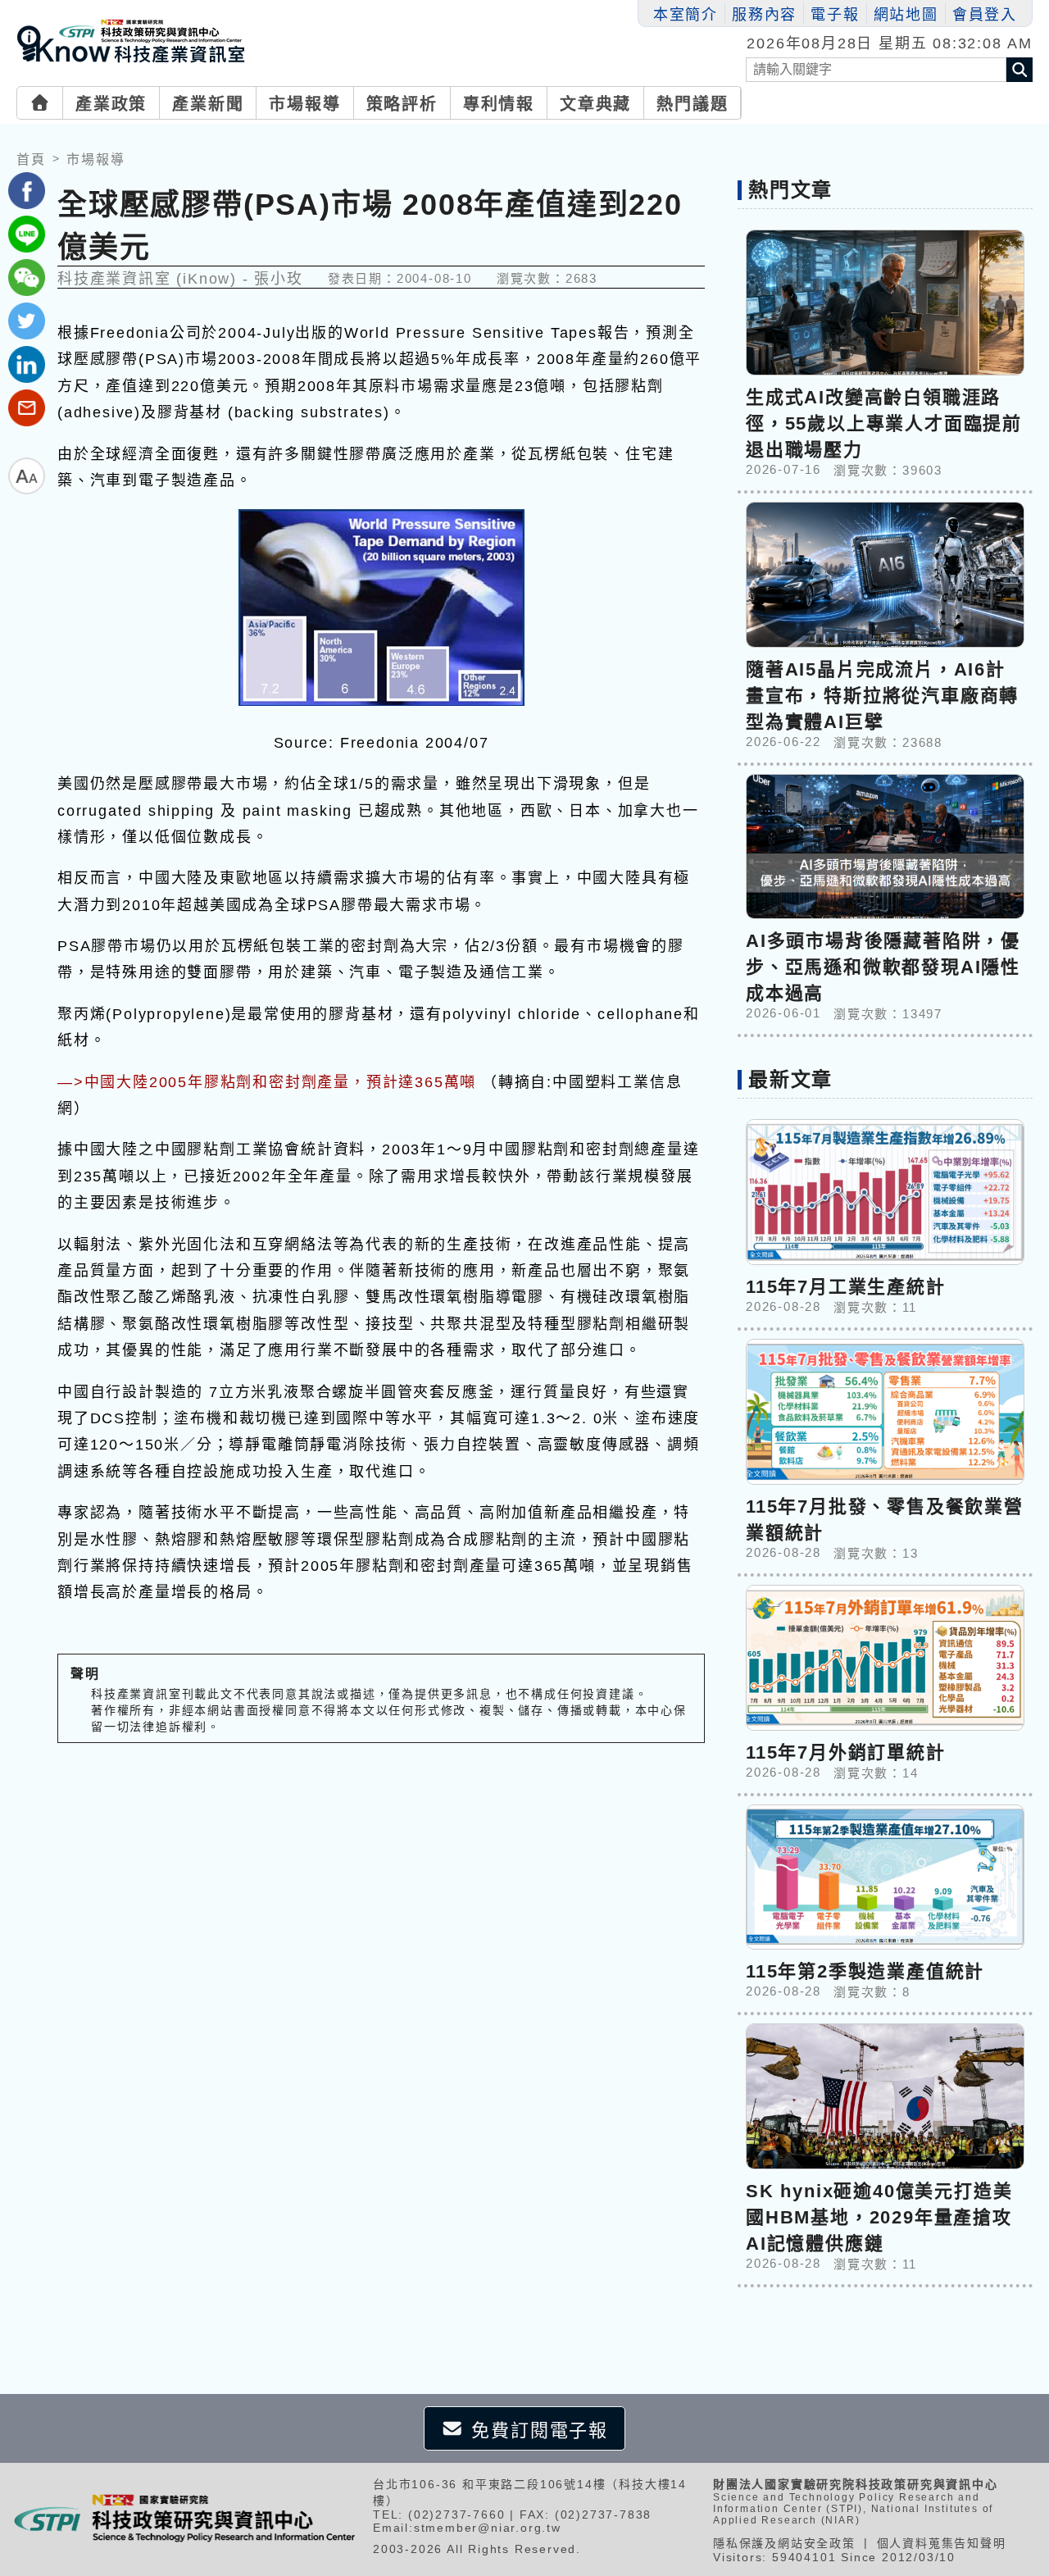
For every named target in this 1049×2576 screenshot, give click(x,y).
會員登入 (985, 15)
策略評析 (402, 104)
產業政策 (111, 104)
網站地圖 (906, 15)
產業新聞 (208, 104)
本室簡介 (686, 15)
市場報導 (304, 104)
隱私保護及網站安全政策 (784, 2543)
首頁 (31, 159)
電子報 (835, 15)
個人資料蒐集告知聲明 (942, 2543)
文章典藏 (595, 104)
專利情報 (499, 104)
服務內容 (764, 15)
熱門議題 (692, 104)
